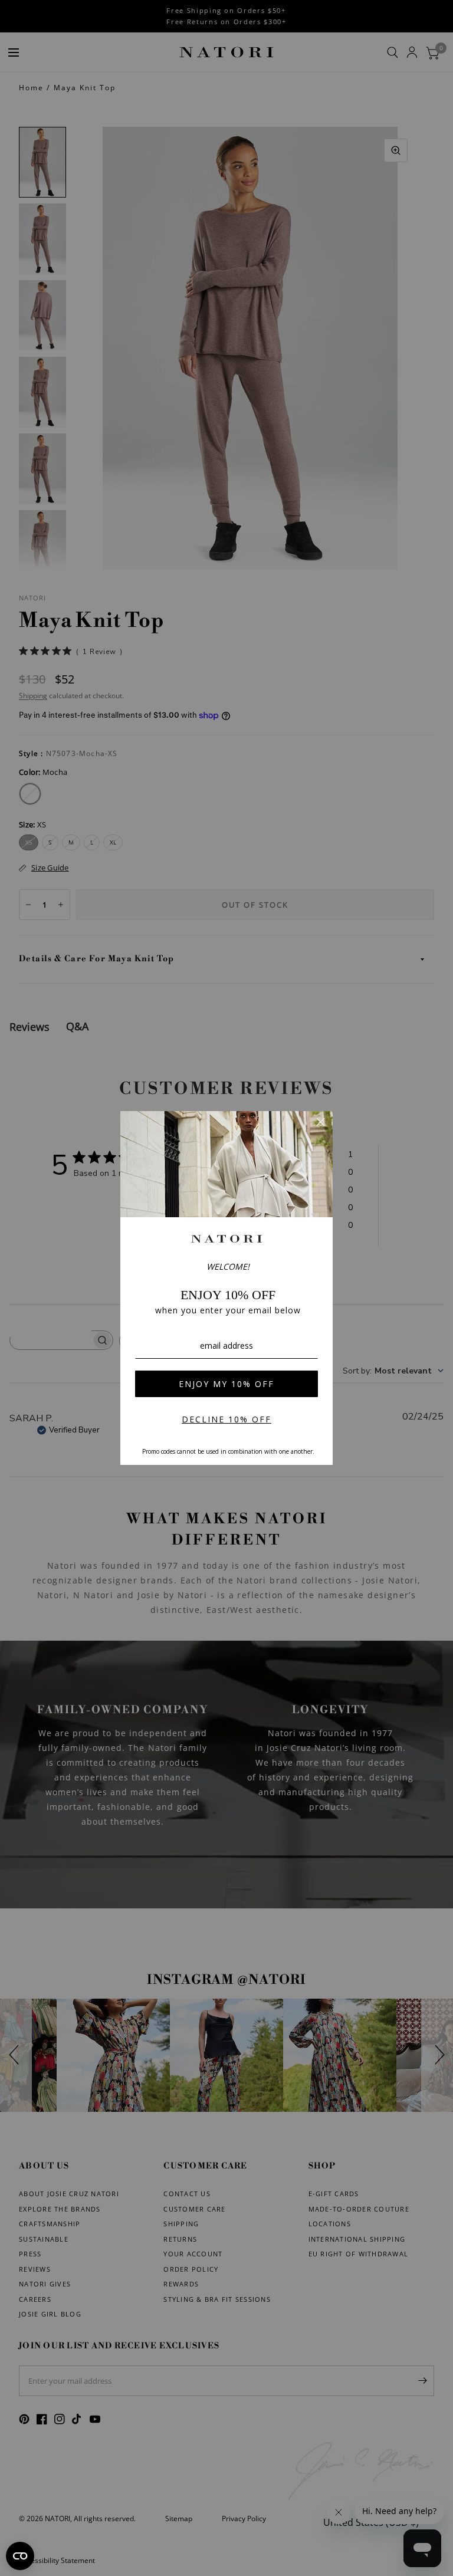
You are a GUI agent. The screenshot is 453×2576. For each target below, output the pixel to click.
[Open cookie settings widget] (20, 2556)
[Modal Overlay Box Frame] (226, 1288)
